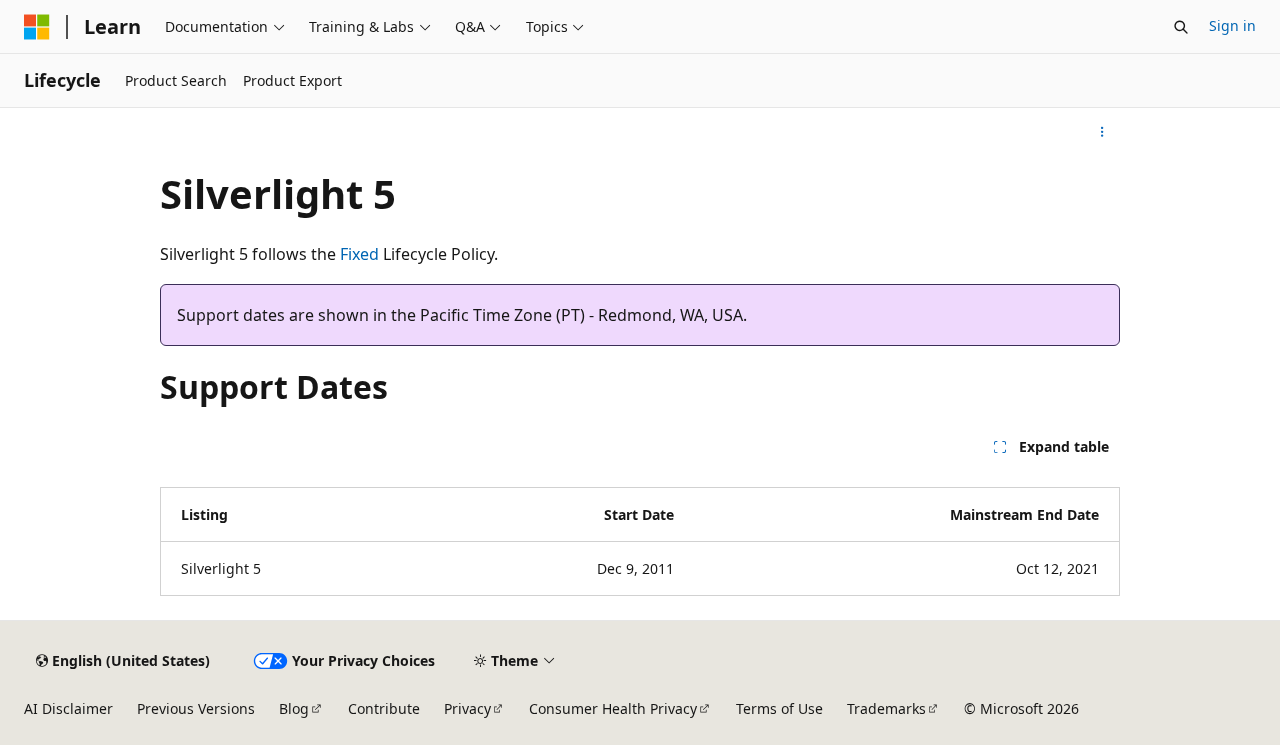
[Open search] (1181, 27)
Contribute (384, 708)
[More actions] (1102, 132)
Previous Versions (196, 708)
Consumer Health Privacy (613, 708)
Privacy (467, 708)
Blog (294, 708)
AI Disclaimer (68, 708)
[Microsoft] (37, 27)
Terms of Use (779, 708)
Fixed (359, 254)
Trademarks (886, 708)
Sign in (1232, 25)
